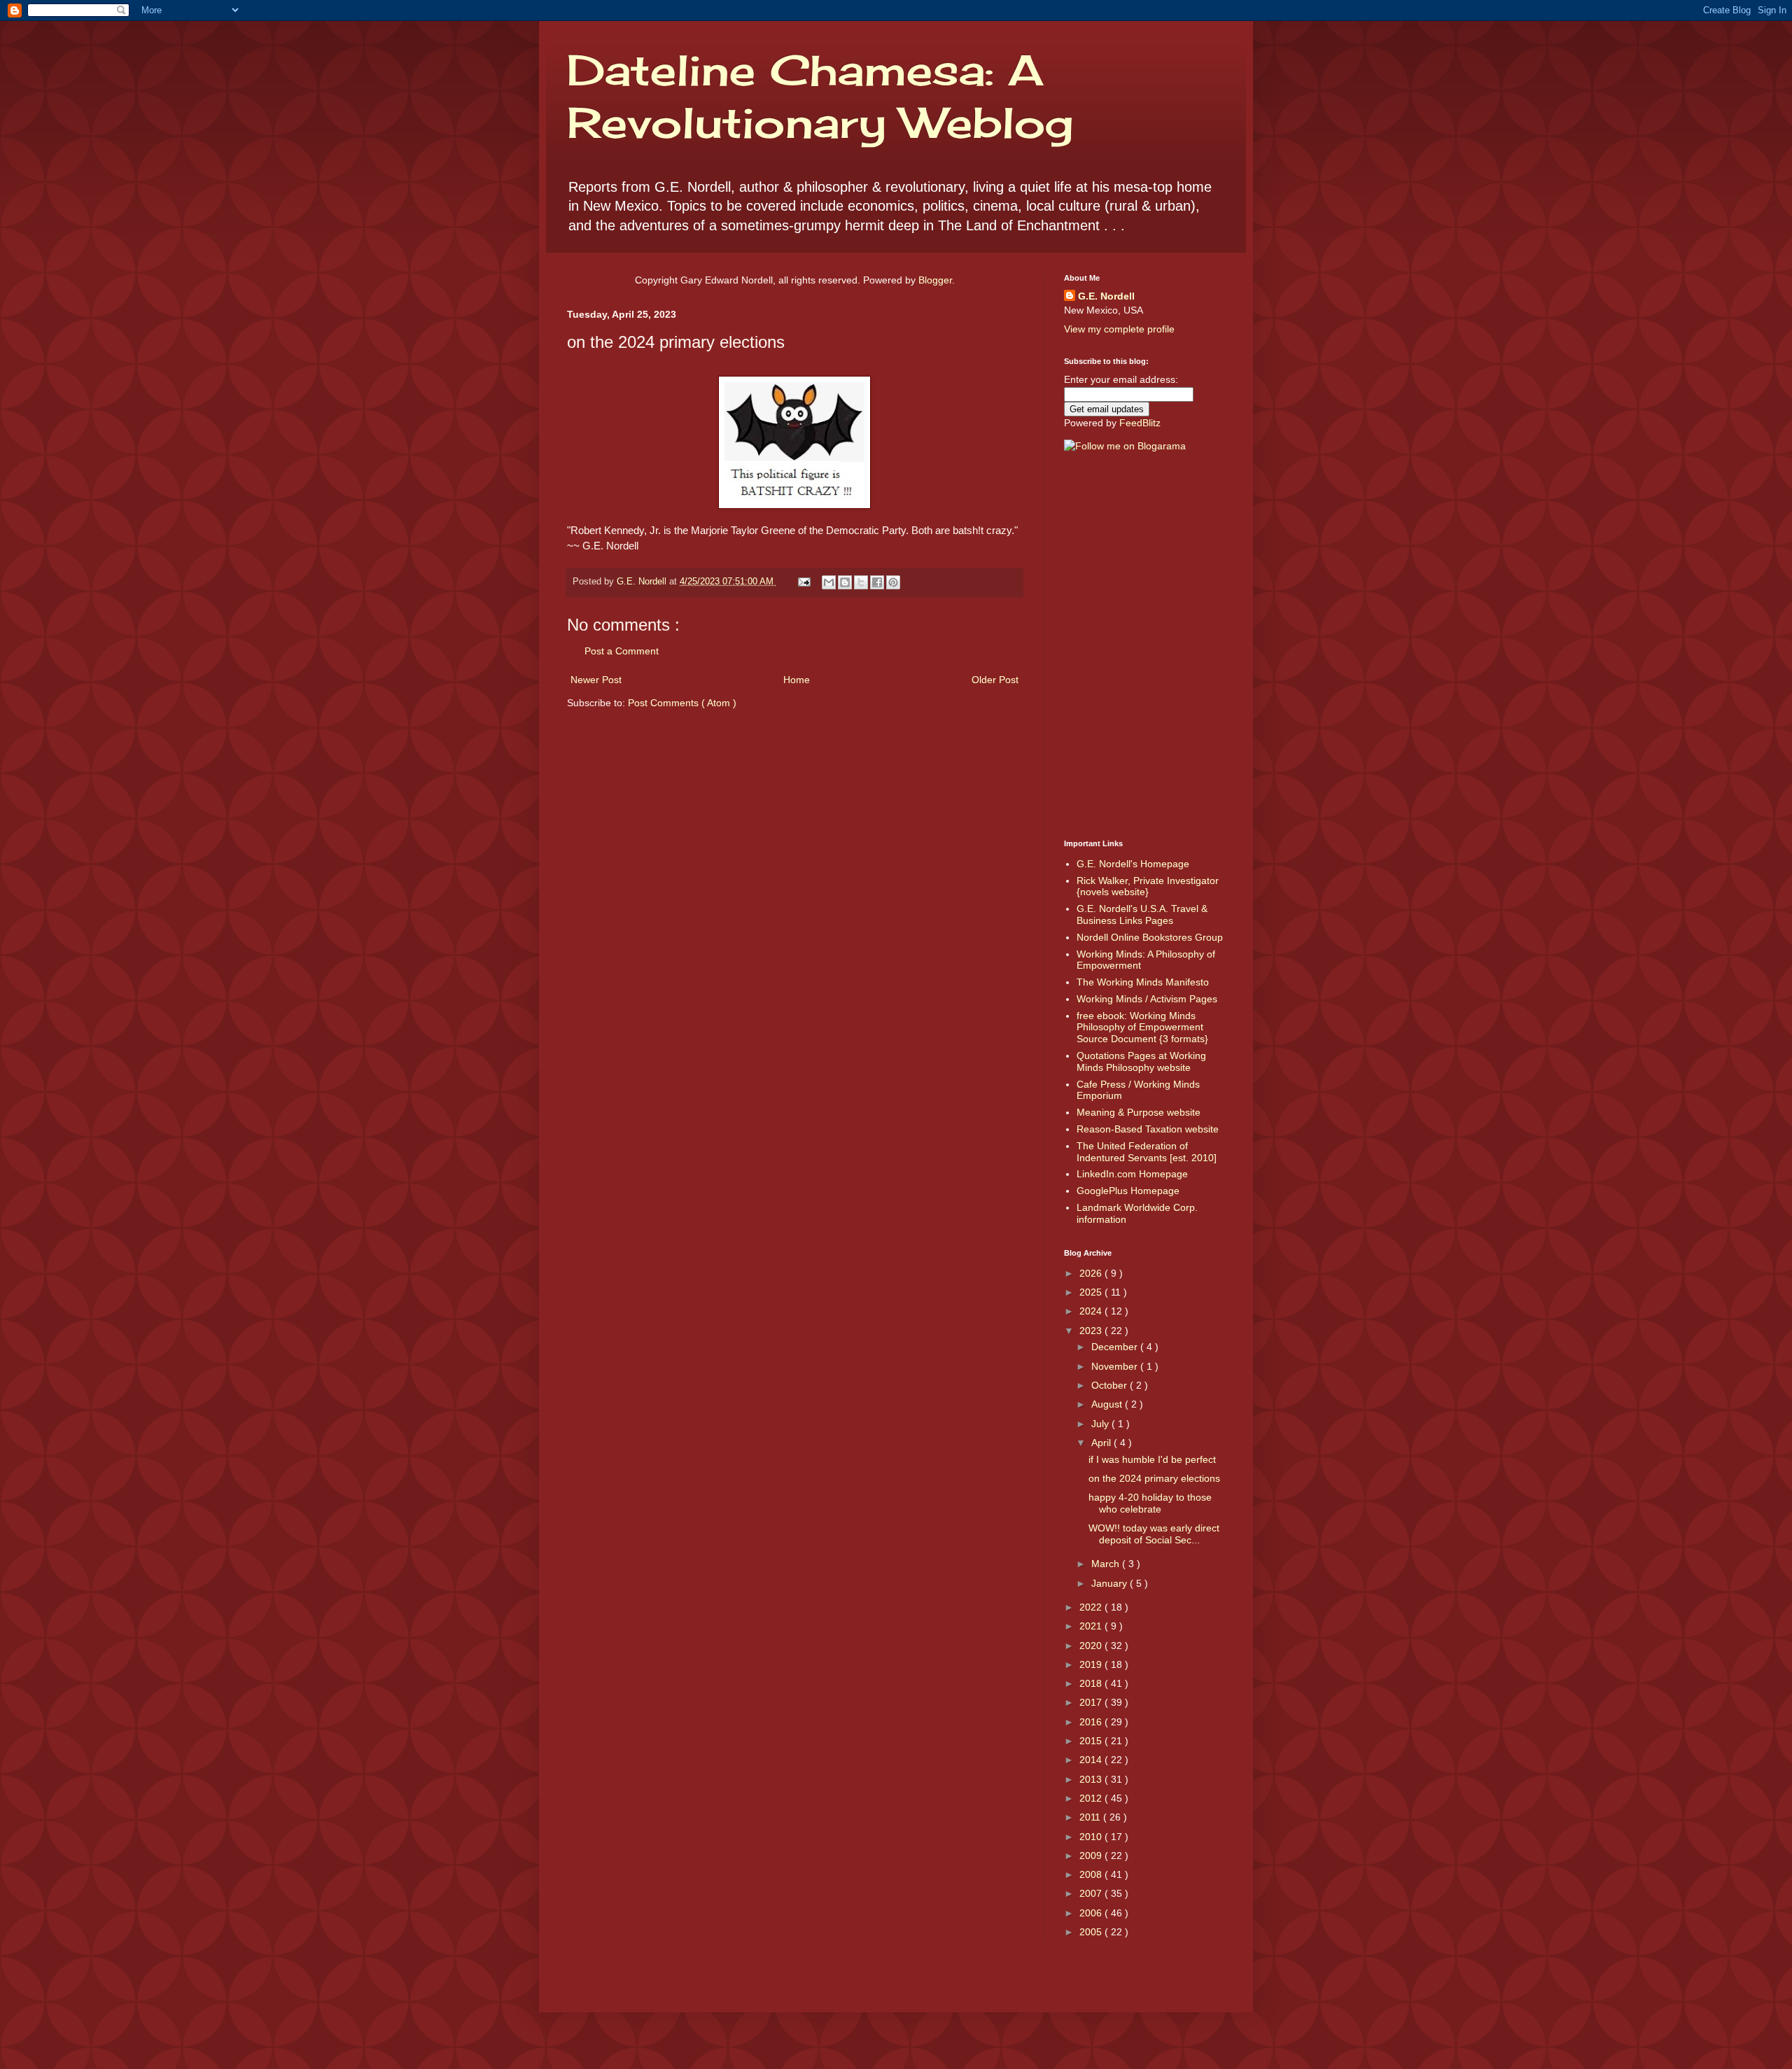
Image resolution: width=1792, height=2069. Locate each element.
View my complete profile (1119, 329)
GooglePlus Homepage (1128, 1191)
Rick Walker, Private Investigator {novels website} (1148, 886)
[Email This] (829, 582)
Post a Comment (622, 651)
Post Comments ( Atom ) (682, 703)
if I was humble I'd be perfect (1152, 1459)
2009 (1092, 1856)
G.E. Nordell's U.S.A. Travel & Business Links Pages (1142, 914)
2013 (1092, 1779)
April (1102, 1443)
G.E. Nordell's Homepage (1133, 864)
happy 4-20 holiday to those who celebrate (1150, 1503)
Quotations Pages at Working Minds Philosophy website (1141, 1061)
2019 (1092, 1664)
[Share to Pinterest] (893, 582)
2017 (1092, 1702)
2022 (1092, 1607)
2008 (1092, 1874)
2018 (1092, 1683)
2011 (1091, 1817)
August (1108, 1404)
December (1116, 1347)
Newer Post (596, 680)
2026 (1092, 1273)
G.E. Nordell (1106, 296)
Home (797, 680)
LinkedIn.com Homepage (1132, 1174)
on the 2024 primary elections (1154, 1478)
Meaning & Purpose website (1139, 1112)
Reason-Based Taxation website (1148, 1129)
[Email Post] (804, 582)
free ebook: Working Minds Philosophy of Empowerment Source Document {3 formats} (1142, 1028)
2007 (1092, 1893)
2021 (1092, 1626)
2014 (1092, 1760)
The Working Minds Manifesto (1143, 982)
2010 (1092, 1837)
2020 (1092, 1646)
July (1101, 1424)
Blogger (935, 280)
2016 (1092, 1722)
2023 (1092, 1331)
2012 (1092, 1798)
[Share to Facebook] (877, 582)
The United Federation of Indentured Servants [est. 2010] (1147, 1152)
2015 (1092, 1741)
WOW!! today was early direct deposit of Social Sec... (1154, 1534)
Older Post (995, 680)
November (1116, 1366)
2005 (1092, 1932)
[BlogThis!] (845, 582)
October (1111, 1385)
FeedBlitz (1140, 423)
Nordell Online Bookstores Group (1150, 937)
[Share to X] (861, 582)
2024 (1092, 1311)
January (1111, 1583)
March (1107, 1564)
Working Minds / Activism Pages (1147, 999)
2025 (1092, 1292)
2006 (1092, 1913)
